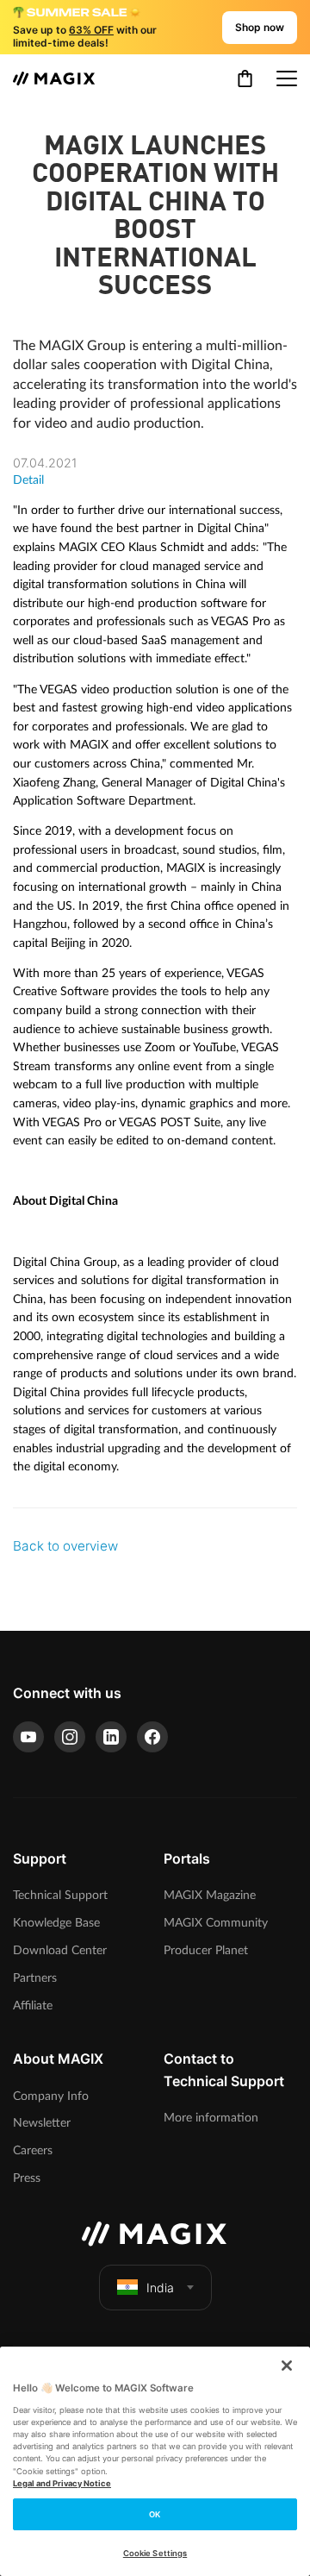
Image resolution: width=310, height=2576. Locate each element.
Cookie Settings (155, 2553)
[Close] (287, 2366)
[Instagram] (70, 1737)
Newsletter (42, 2123)
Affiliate (33, 2006)
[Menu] (287, 78)
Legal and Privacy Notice (62, 2483)
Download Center (60, 1950)
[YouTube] (28, 1737)
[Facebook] (152, 1737)
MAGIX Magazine (210, 1895)
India (160, 2288)
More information (211, 2118)
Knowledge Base (56, 1923)
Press (27, 2178)
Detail (28, 480)
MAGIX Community (216, 1923)
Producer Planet (206, 1950)
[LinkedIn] (111, 1737)
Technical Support (60, 1895)
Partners (35, 1978)
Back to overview (65, 1546)
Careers (33, 2150)
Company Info (51, 2096)
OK (155, 2514)
